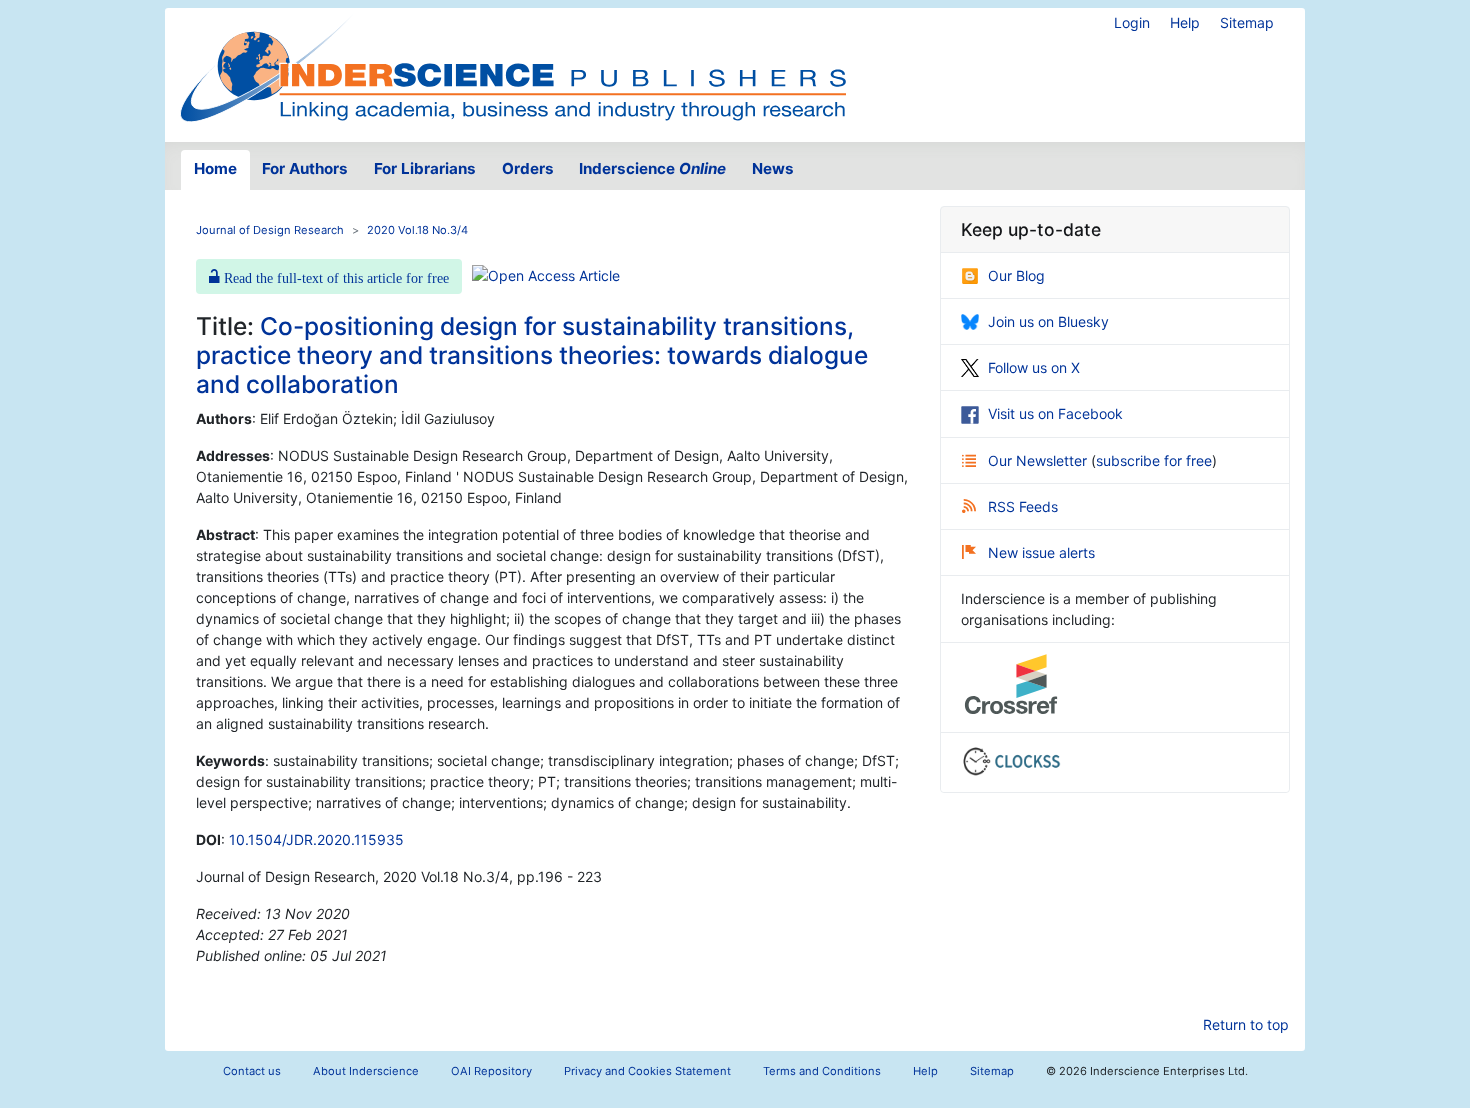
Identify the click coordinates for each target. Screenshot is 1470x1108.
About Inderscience (366, 1071)
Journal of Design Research (270, 230)
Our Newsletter (1039, 460)
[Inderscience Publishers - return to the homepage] (513, 67)
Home (215, 168)
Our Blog (1016, 275)
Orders (528, 168)
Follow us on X (1034, 367)
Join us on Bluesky (1048, 321)
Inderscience (652, 168)
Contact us (252, 1071)
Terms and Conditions (822, 1071)
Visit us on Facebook (1055, 413)
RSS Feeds (1023, 506)
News (773, 168)
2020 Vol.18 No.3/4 (417, 230)
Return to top (1246, 1024)
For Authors (305, 168)
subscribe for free (1154, 460)
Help (1185, 22)
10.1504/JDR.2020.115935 (316, 839)
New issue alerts (1041, 552)
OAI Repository (491, 1071)
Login (1132, 22)
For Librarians (425, 168)
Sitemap (1247, 22)
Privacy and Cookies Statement (647, 1071)
